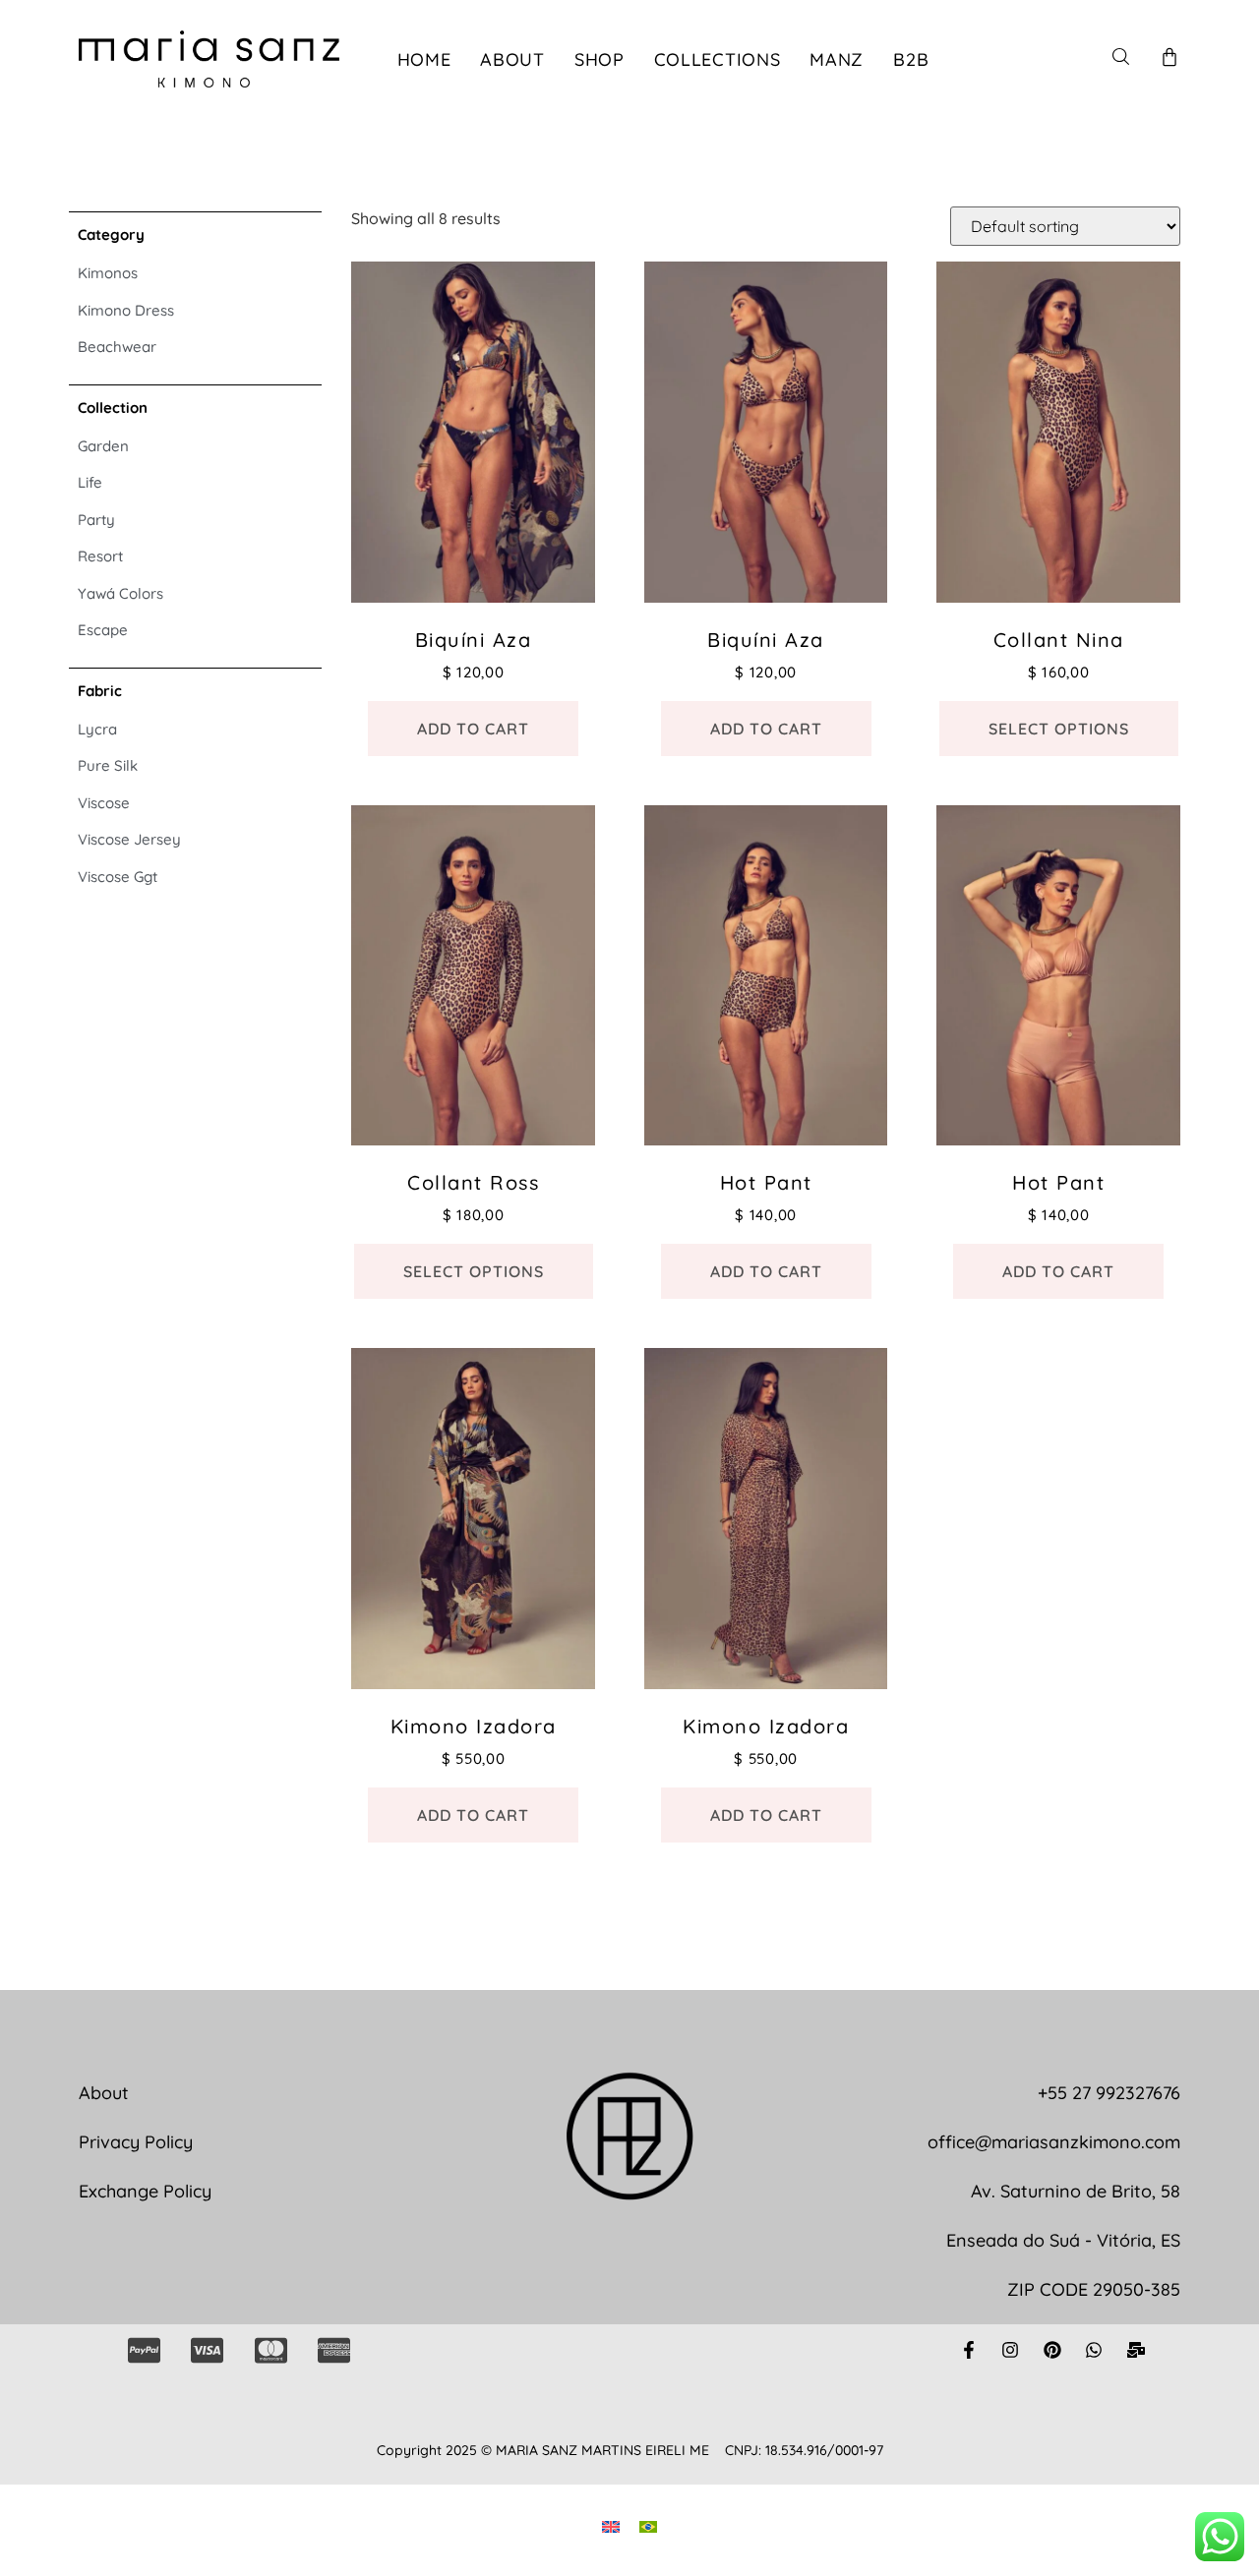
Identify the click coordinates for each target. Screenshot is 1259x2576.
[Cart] (1169, 57)
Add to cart (473, 729)
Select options (1059, 729)
